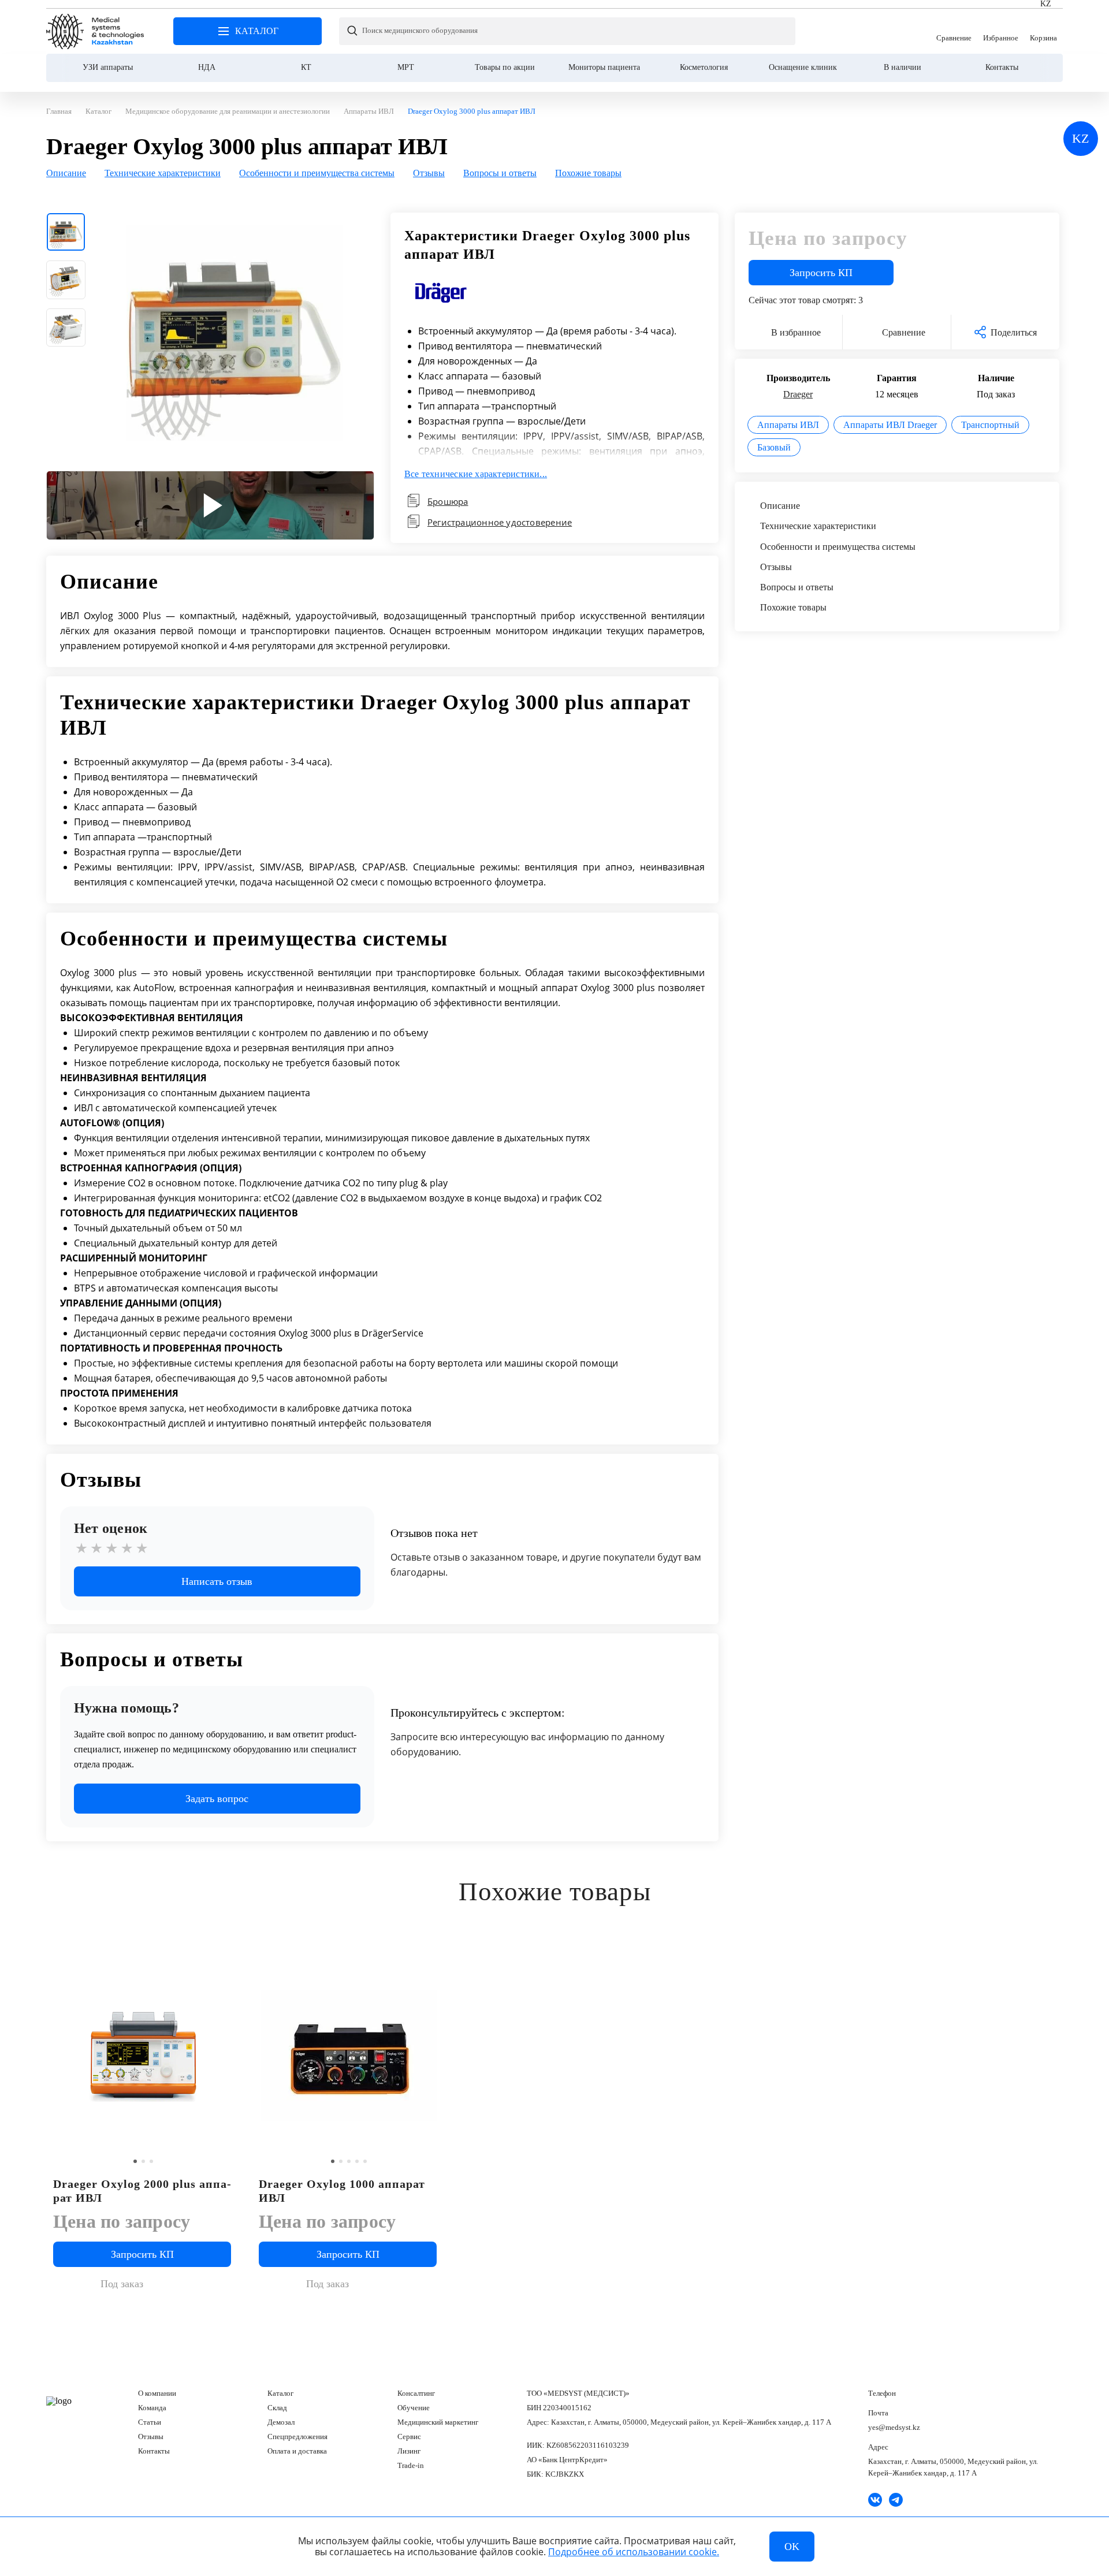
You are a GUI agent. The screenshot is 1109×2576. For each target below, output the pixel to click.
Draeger (798, 394)
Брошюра (448, 501)
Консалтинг (416, 2393)
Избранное (1001, 31)
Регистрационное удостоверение (500, 522)
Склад (277, 2408)
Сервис (409, 2437)
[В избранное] (225, 1959)
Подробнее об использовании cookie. (634, 2552)
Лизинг (409, 2451)
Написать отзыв (217, 1581)
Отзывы (151, 2437)
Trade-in (411, 2465)
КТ (306, 67)
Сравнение (954, 31)
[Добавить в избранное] (431, 1959)
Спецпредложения (297, 2437)
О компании (157, 2393)
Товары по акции (505, 67)
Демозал (281, 2422)
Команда (152, 2408)
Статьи (150, 2422)
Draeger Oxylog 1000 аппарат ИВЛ (342, 2191)
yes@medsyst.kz (894, 2427)
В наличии (903, 67)
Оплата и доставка (297, 2451)
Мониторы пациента (604, 67)
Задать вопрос (217, 1799)
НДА (207, 67)
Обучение (414, 2408)
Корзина (1043, 31)
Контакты (1002, 67)
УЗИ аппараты (108, 67)
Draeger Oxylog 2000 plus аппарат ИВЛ (142, 2191)
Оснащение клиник (803, 67)
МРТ (406, 67)
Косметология (704, 67)
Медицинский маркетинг (438, 2422)
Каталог (280, 2393)
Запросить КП (821, 273)
